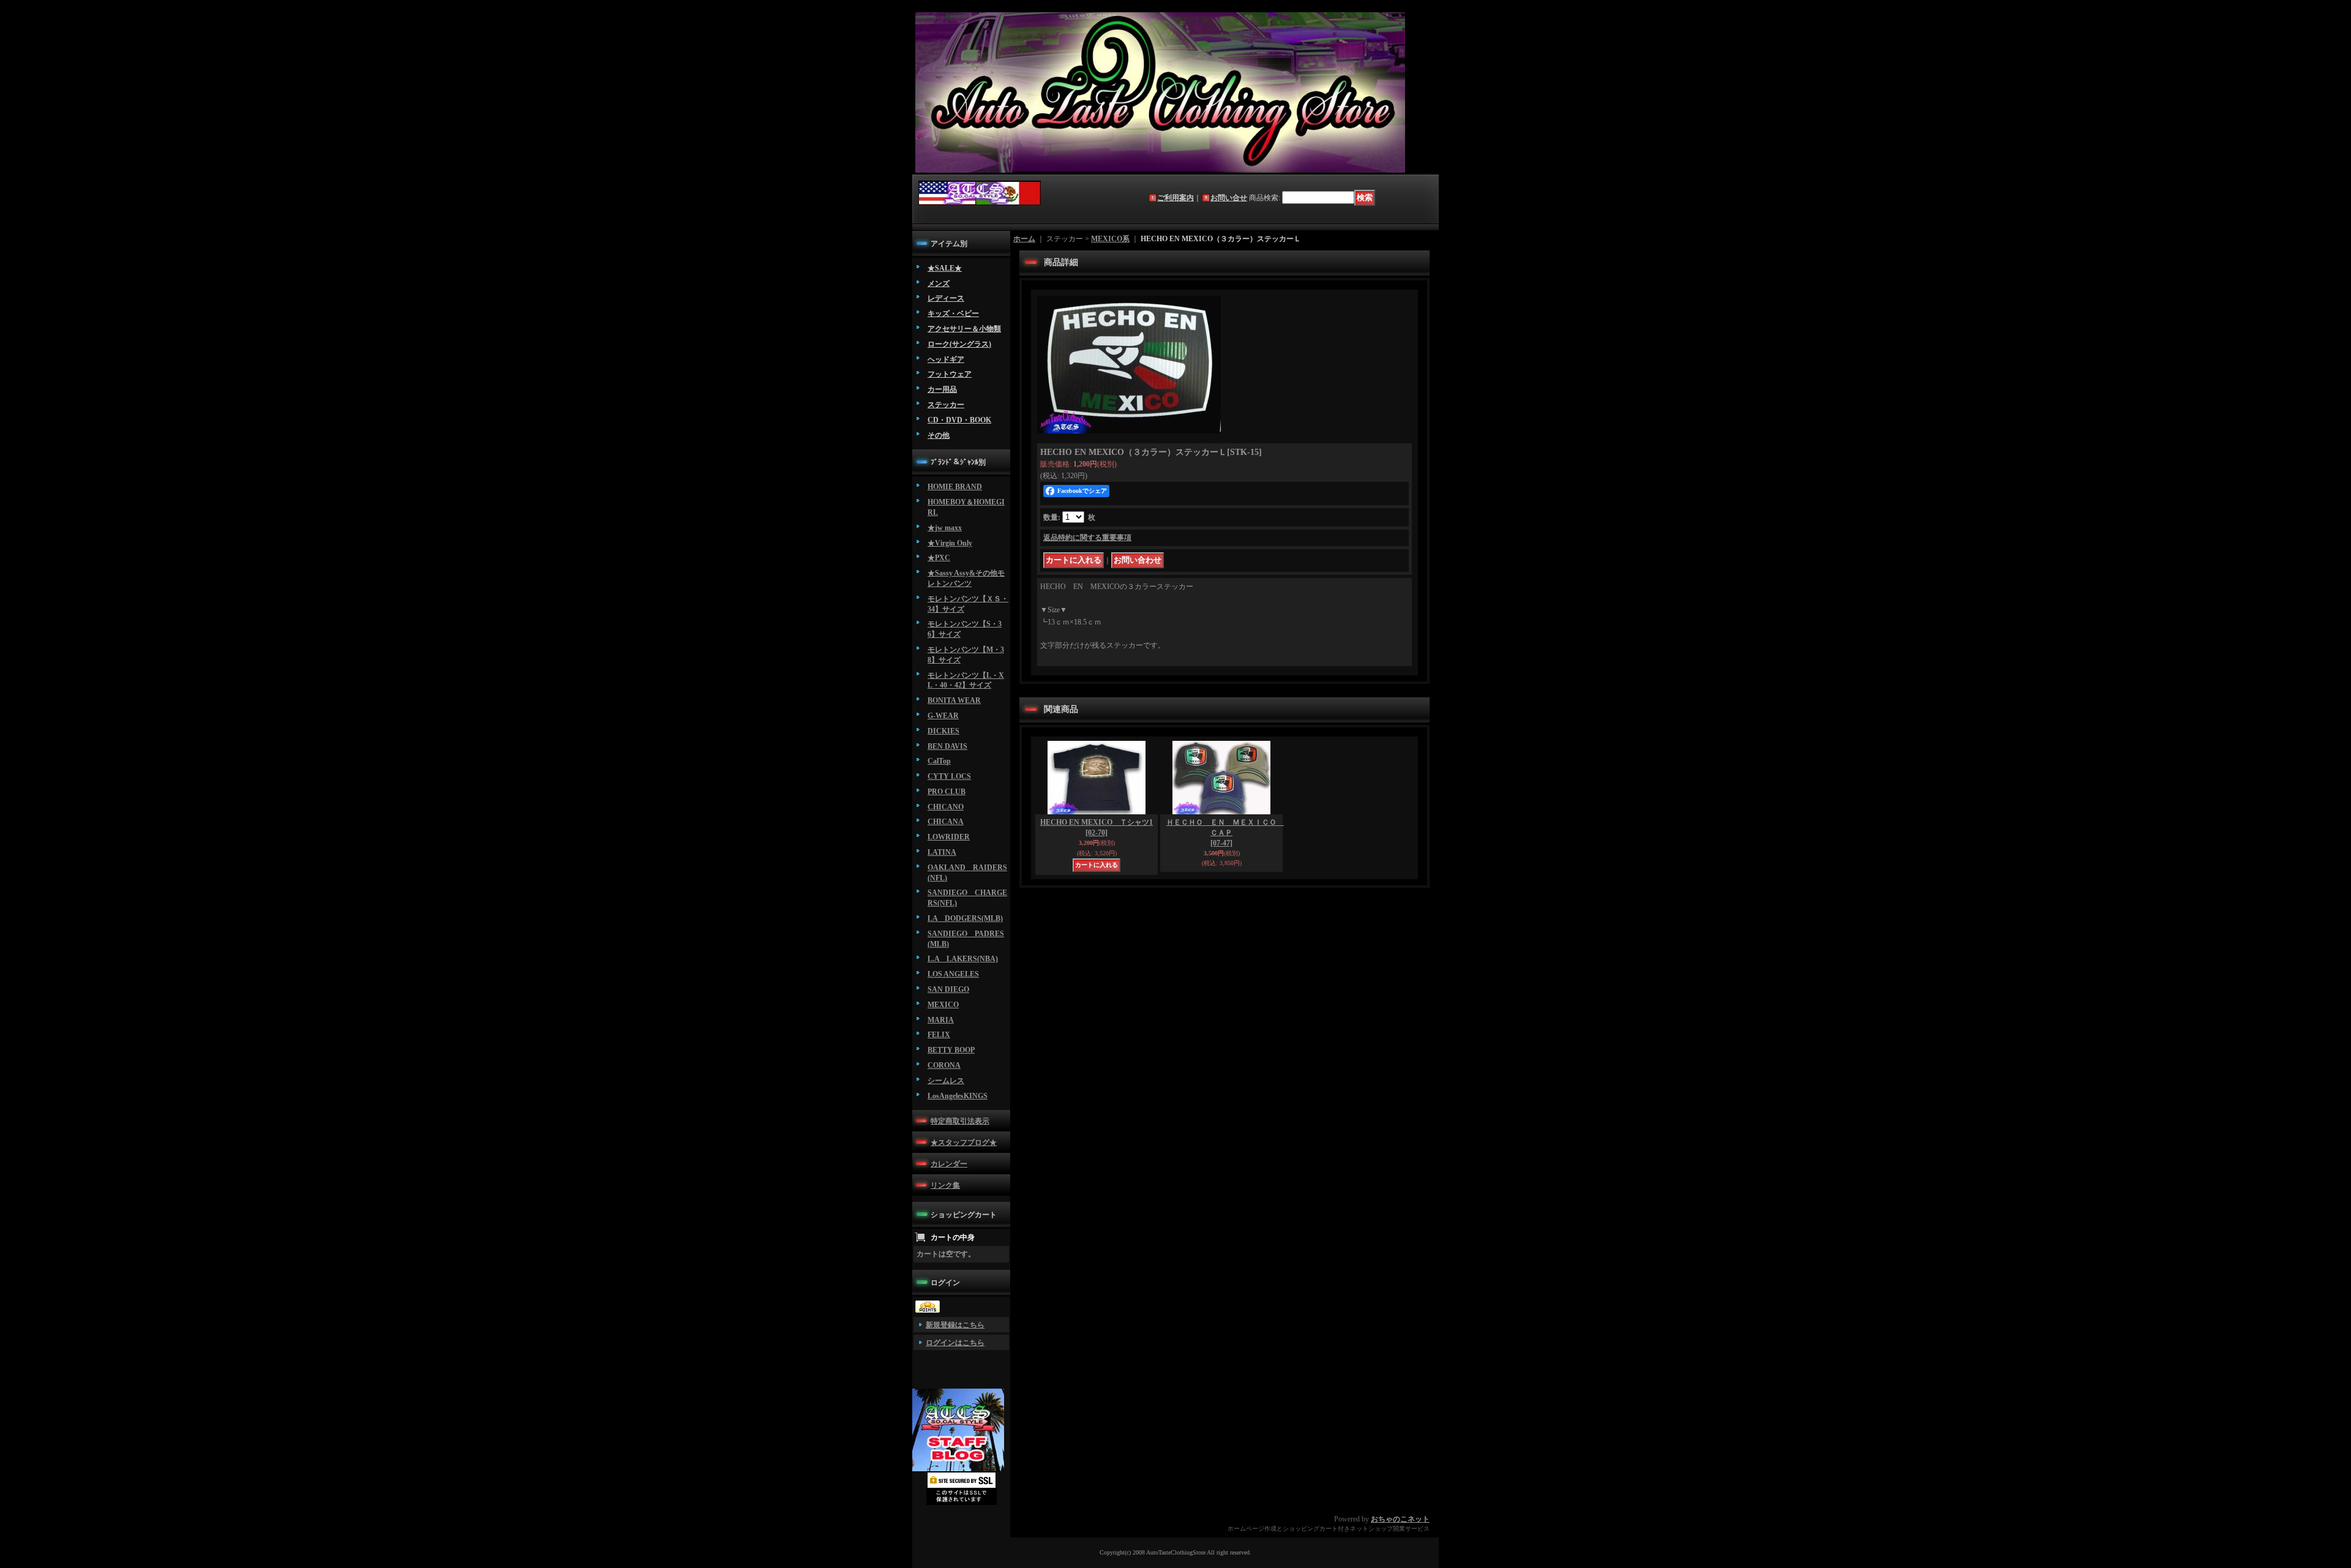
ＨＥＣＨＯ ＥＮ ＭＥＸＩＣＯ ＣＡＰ (1225, 833)
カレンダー (949, 1164)
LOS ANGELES (953, 974)
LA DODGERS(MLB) (965, 918)
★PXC (939, 558)
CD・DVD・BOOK (959, 420)
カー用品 (942, 389)
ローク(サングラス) (959, 344)
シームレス (946, 1081)
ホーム (1024, 239)
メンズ (939, 283)
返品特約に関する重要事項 (1087, 538)
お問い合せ (1229, 198)
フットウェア (950, 374)
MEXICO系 (1110, 239)
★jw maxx (945, 528)
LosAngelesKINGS (958, 1096)
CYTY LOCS (949, 776)
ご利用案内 (1175, 198)
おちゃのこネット (1400, 1519)
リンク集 (945, 1185)
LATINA (942, 852)
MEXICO (943, 1005)
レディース (946, 298)
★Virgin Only (950, 543)
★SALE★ (945, 268)
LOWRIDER (949, 837)
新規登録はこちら (955, 1325)
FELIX (939, 1035)
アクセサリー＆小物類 (964, 329)
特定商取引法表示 (960, 1121)
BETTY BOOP (951, 1050)
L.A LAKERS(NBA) (963, 959)
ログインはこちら (955, 1343)
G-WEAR (943, 716)
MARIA (941, 1020)
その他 (939, 435)
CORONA (944, 1065)
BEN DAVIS (947, 746)
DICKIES (943, 731)
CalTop (939, 761)
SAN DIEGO (948, 989)
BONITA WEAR (954, 700)
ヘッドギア (946, 359)
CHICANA (946, 822)
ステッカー (946, 405)
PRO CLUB (947, 792)
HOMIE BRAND (955, 487)
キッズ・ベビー (953, 313)
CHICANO (946, 807)
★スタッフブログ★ (964, 1142)
